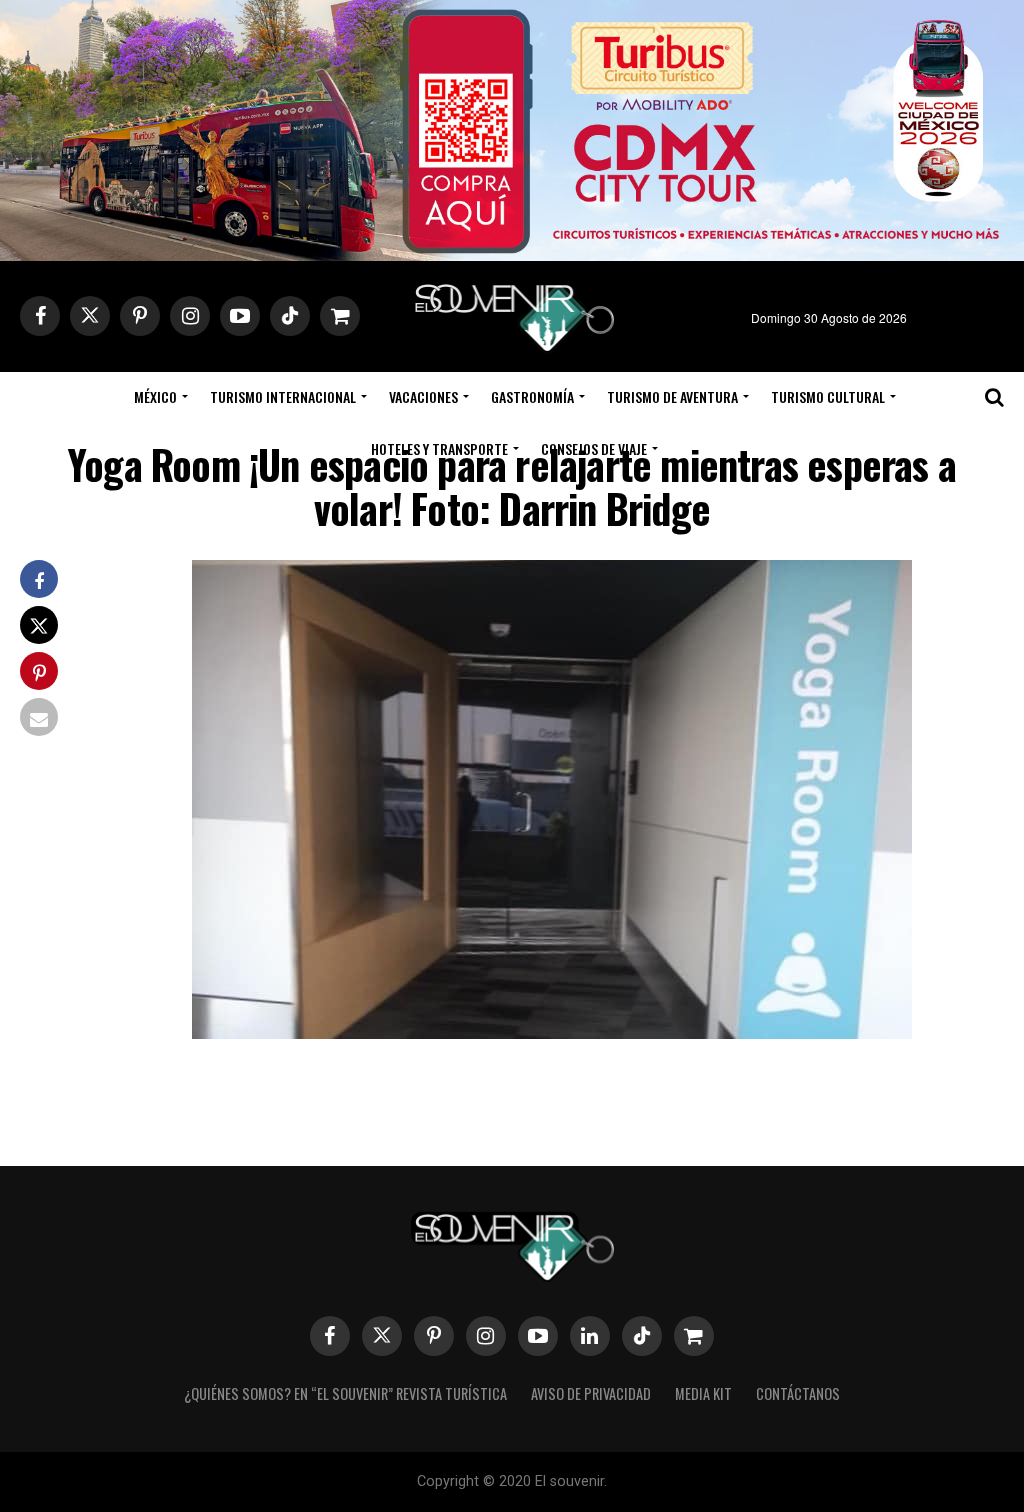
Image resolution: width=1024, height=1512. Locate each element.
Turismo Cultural (828, 396)
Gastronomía (532, 396)
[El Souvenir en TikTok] (642, 1336)
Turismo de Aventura (672, 396)
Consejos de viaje (594, 448)
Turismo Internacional (283, 396)
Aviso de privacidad (591, 1393)
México (155, 396)
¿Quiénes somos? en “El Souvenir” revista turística (345, 1393)
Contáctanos (798, 1393)
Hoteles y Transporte (439, 448)
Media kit (703, 1393)
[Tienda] (694, 1336)
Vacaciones (423, 396)
